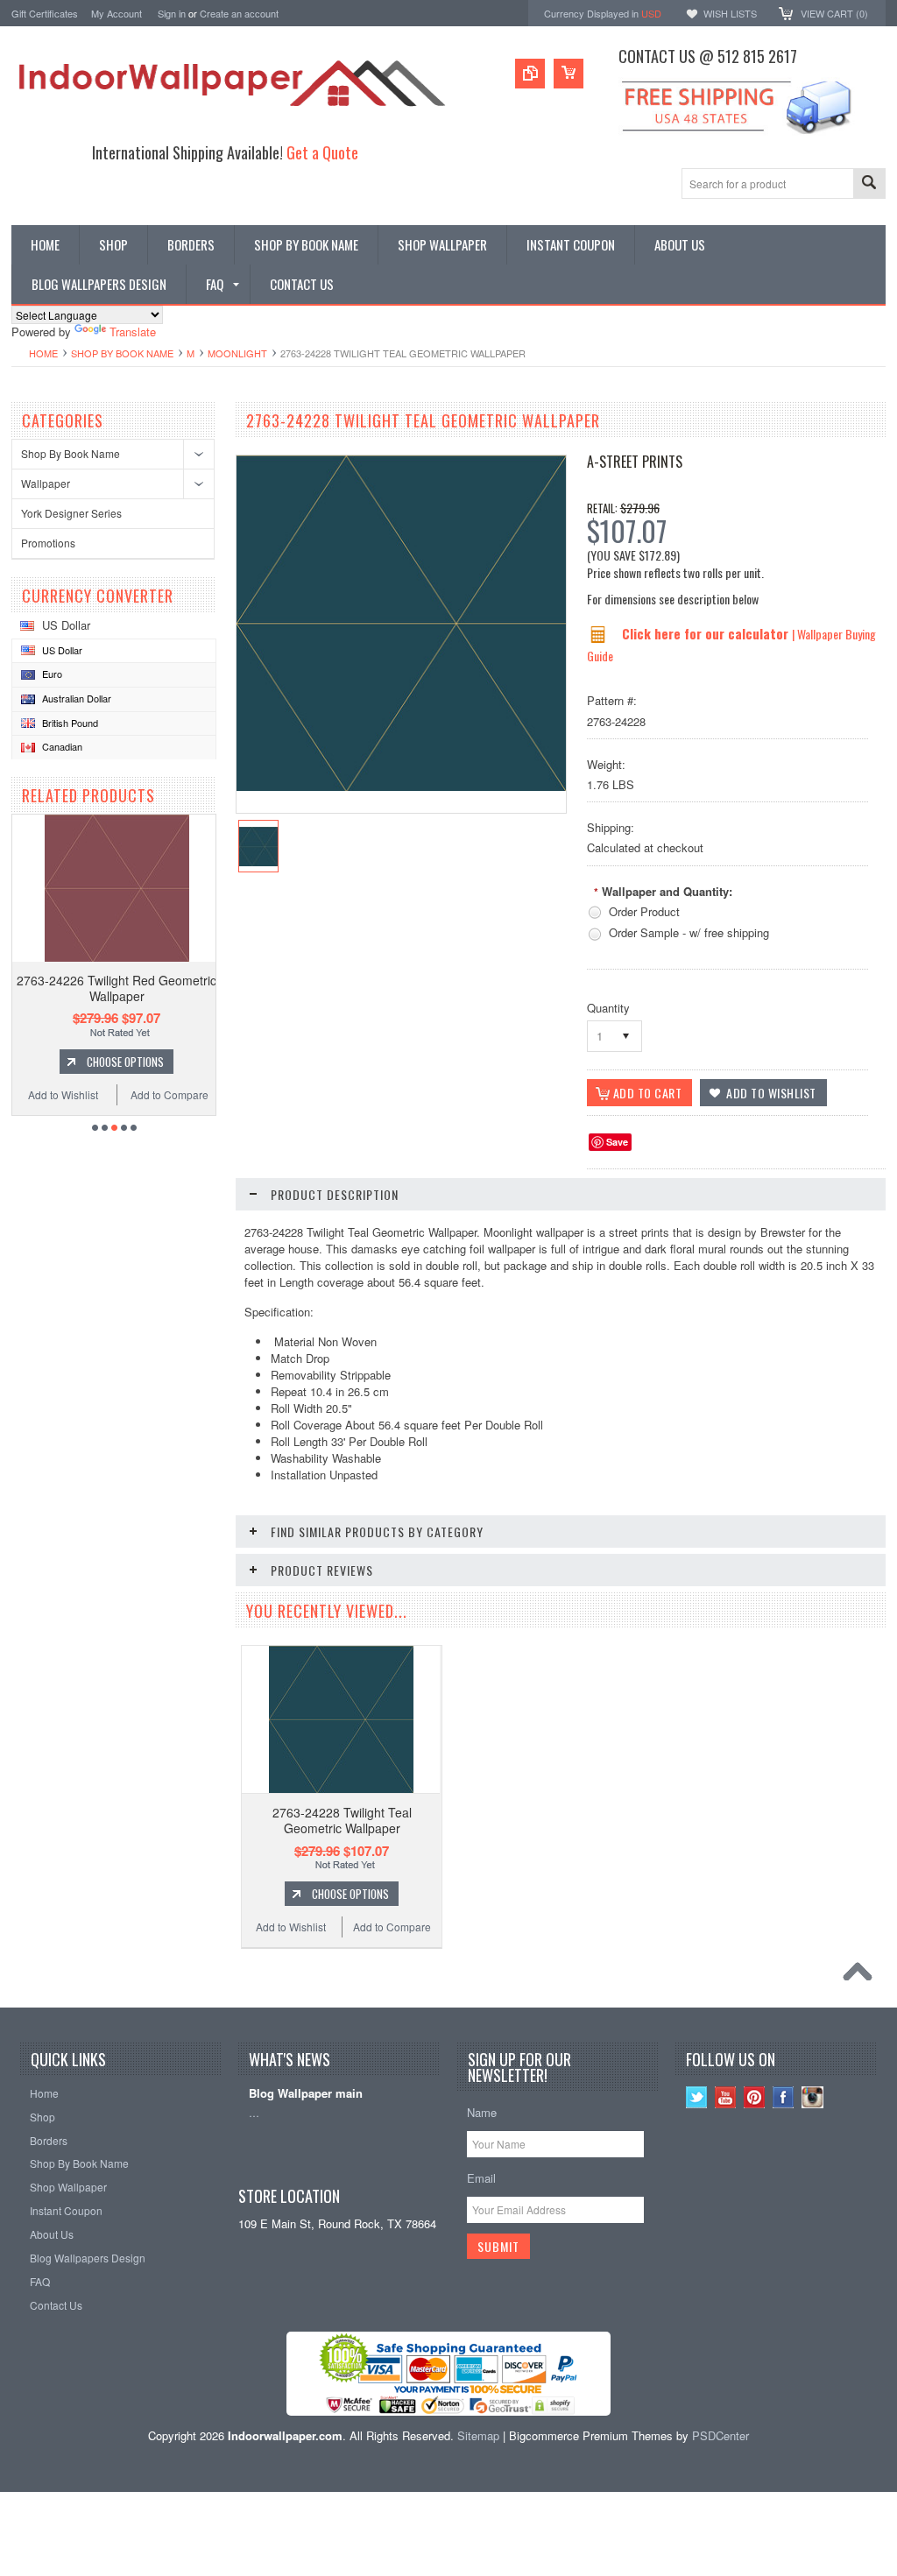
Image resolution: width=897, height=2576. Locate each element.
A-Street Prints (635, 462)
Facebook (784, 2097)
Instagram (812, 2097)
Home (43, 353)
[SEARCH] (869, 184)
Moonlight (237, 353)
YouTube (726, 2097)
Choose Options (125, 1062)
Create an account (239, 13)
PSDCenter (720, 2435)
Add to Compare (170, 1094)
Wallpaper (46, 483)
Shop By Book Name (122, 353)
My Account (117, 13)
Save (617, 1142)
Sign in (172, 13)
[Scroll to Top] (862, 1976)
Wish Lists (730, 13)
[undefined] (401, 786)
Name (482, 2112)
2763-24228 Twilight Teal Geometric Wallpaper (342, 1820)
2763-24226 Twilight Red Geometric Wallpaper (117, 988)
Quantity (608, 1008)
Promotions (48, 543)
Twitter (697, 2097)
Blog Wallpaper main (306, 2094)
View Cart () (834, 13)
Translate (133, 332)
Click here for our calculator (707, 633)
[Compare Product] (530, 74)
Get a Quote (322, 152)
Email (481, 2178)
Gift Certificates (45, 13)
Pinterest (755, 2097)
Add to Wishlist (63, 1094)
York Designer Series (71, 513)
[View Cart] (569, 74)
